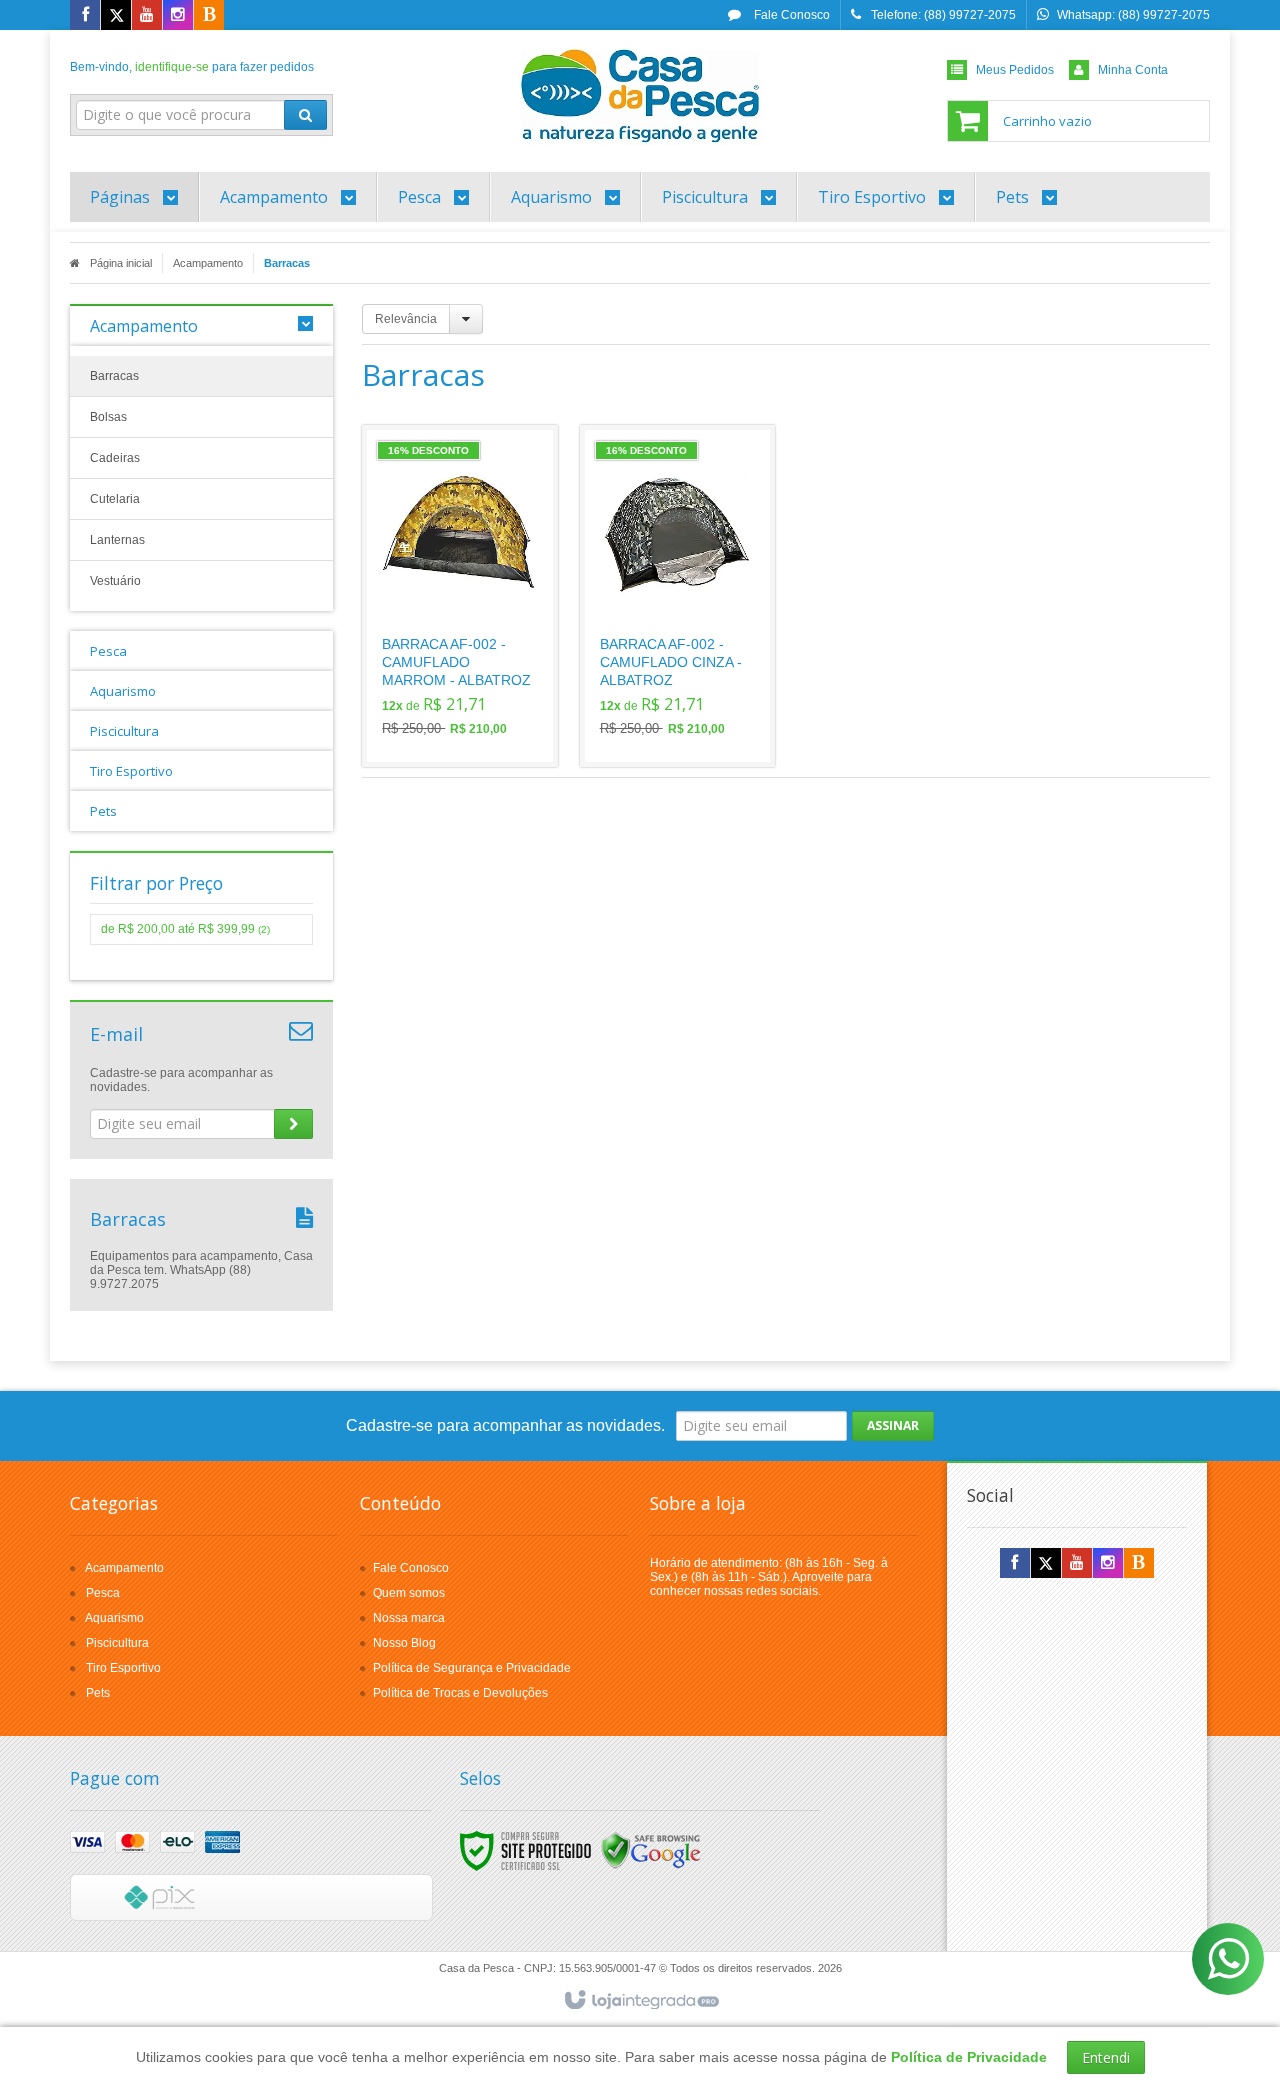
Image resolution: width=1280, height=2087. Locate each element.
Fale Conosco (790, 15)
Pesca (103, 1593)
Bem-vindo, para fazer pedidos (192, 67)
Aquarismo (114, 1618)
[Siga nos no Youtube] (147, 16)
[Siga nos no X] (116, 16)
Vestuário (115, 581)
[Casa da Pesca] (639, 96)
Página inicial (121, 263)
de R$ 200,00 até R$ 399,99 (185, 929)
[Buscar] (305, 115)
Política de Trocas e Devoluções (460, 1693)
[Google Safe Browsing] (651, 1850)
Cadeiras (115, 458)
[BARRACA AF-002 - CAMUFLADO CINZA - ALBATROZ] (678, 596)
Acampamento (208, 263)
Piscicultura (117, 1643)
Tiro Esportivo (123, 1668)
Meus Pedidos (1015, 70)
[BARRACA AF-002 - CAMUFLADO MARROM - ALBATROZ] (460, 596)
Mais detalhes (472, 670)
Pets (98, 1693)
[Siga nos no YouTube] (1077, 1564)
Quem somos (409, 1593)
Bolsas (108, 417)
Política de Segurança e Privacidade (472, 1668)
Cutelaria (115, 499)
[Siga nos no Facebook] (85, 16)
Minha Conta (1133, 70)
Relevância (406, 319)
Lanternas (117, 540)
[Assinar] (293, 1124)
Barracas (114, 376)
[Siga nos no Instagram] (178, 16)
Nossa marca (409, 1618)
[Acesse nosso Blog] (209, 16)
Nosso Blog (404, 1643)
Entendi (1106, 2057)
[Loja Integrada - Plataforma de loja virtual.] (640, 2001)
